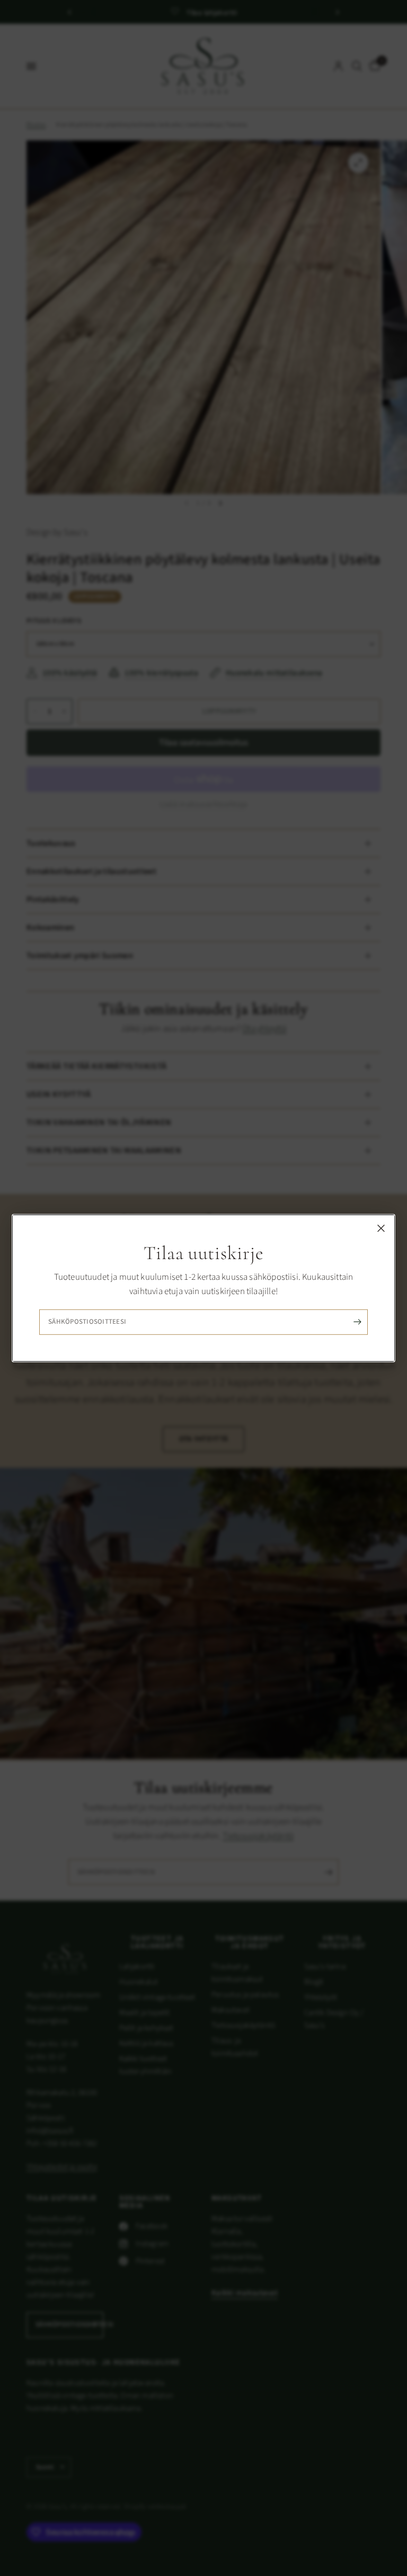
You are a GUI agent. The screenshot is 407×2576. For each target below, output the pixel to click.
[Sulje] (381, 1228)
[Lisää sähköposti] (357, 1322)
